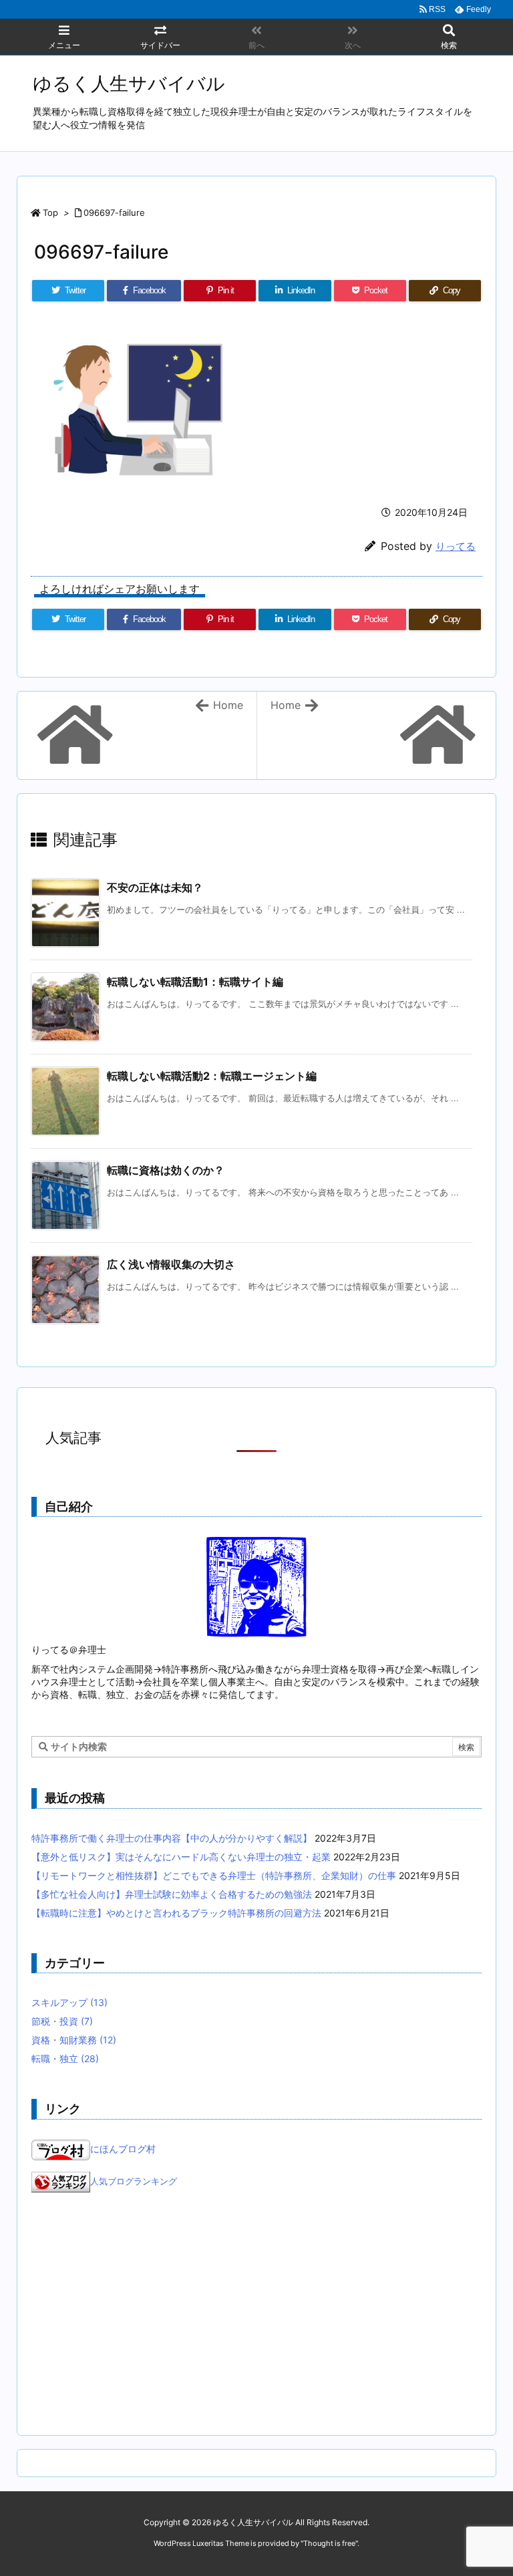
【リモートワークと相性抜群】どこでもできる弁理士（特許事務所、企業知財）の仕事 (214, 1875)
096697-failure (114, 212)
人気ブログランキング (134, 2181)
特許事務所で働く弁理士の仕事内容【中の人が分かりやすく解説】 (172, 1838)
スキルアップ (69, 2002)
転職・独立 (65, 2058)
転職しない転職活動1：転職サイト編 (195, 982)
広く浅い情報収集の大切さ (171, 1264)
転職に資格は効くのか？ (166, 1170)
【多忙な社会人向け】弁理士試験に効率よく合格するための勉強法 (172, 1894)
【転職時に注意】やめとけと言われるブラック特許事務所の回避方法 (176, 1913)
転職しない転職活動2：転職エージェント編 (212, 1076)
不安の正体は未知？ (155, 887)
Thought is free (329, 2543)
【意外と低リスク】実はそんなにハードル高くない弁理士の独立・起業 (181, 1857)
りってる (456, 546)
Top (50, 212)
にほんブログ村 (123, 2149)
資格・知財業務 (74, 2040)
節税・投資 (62, 2021)
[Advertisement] (256, 2314)
